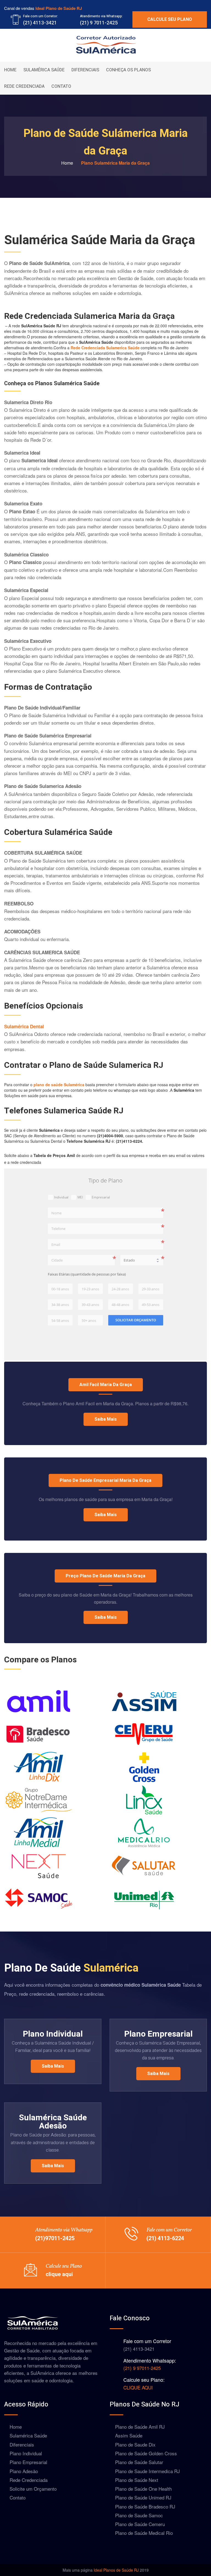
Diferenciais (85, 70)
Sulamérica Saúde (44, 70)
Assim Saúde (129, 2435)
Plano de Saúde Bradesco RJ (145, 2506)
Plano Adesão (24, 2471)
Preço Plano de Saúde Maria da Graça (105, 1576)
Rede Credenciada (24, 86)
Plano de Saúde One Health (143, 2489)
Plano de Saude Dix (135, 2444)
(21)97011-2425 (55, 2238)
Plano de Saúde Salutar (139, 2462)
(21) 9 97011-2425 (142, 2368)
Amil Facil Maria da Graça (106, 1385)
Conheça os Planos (128, 70)
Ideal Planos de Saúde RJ (116, 2570)
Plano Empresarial (158, 2034)
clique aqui (59, 2274)
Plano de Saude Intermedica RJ (148, 2471)
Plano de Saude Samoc (139, 2515)
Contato (61, 86)
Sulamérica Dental (24, 1026)
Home (10, 70)
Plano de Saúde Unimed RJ (143, 2497)
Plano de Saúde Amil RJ (140, 2427)
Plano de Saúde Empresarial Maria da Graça (105, 1480)
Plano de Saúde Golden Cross (146, 2453)
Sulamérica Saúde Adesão (53, 2122)
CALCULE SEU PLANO (170, 19)
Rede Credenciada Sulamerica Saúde (105, 348)
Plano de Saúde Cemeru (140, 2524)
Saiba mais (106, 1515)
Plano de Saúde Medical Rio (144, 2533)
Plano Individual (53, 2034)
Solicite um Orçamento (33, 2489)
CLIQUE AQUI (138, 2387)
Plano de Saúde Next (137, 2480)
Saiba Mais (106, 1419)
